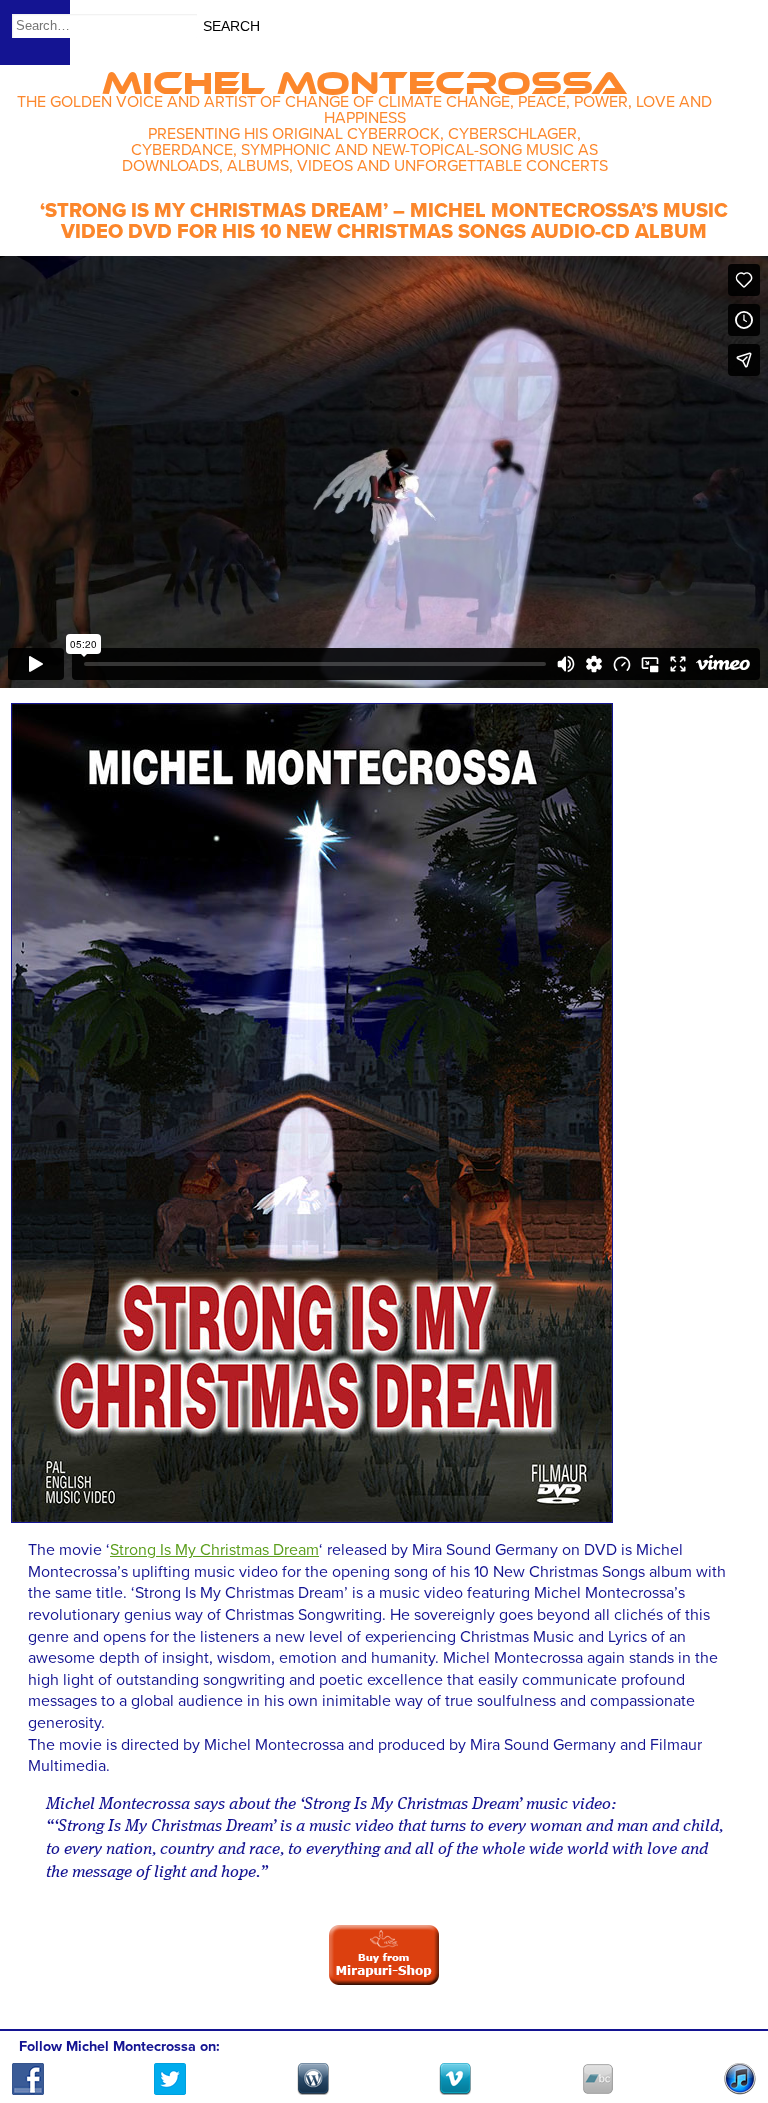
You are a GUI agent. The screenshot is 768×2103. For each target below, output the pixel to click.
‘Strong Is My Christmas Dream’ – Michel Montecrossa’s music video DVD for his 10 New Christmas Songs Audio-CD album (384, 221)
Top (728, 2030)
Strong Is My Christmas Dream (214, 1550)
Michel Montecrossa (364, 76)
